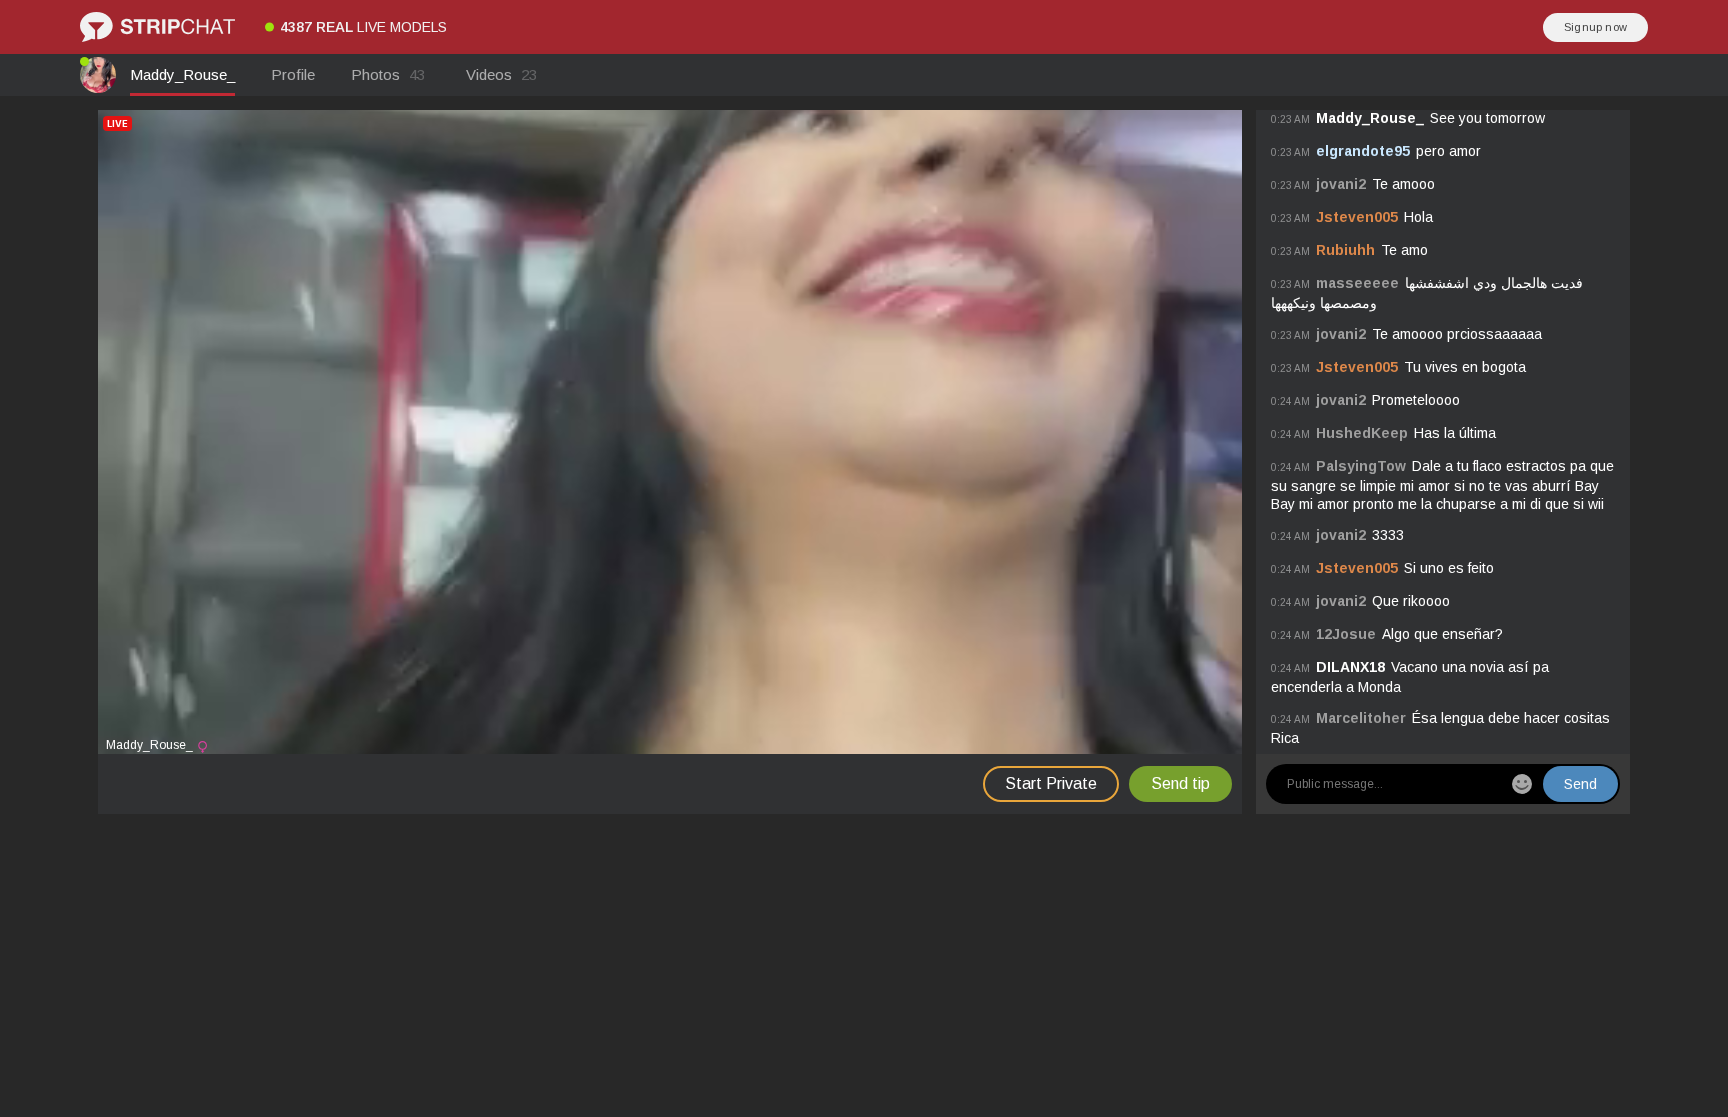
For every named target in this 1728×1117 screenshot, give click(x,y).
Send (1580, 784)
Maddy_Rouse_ (182, 74)
